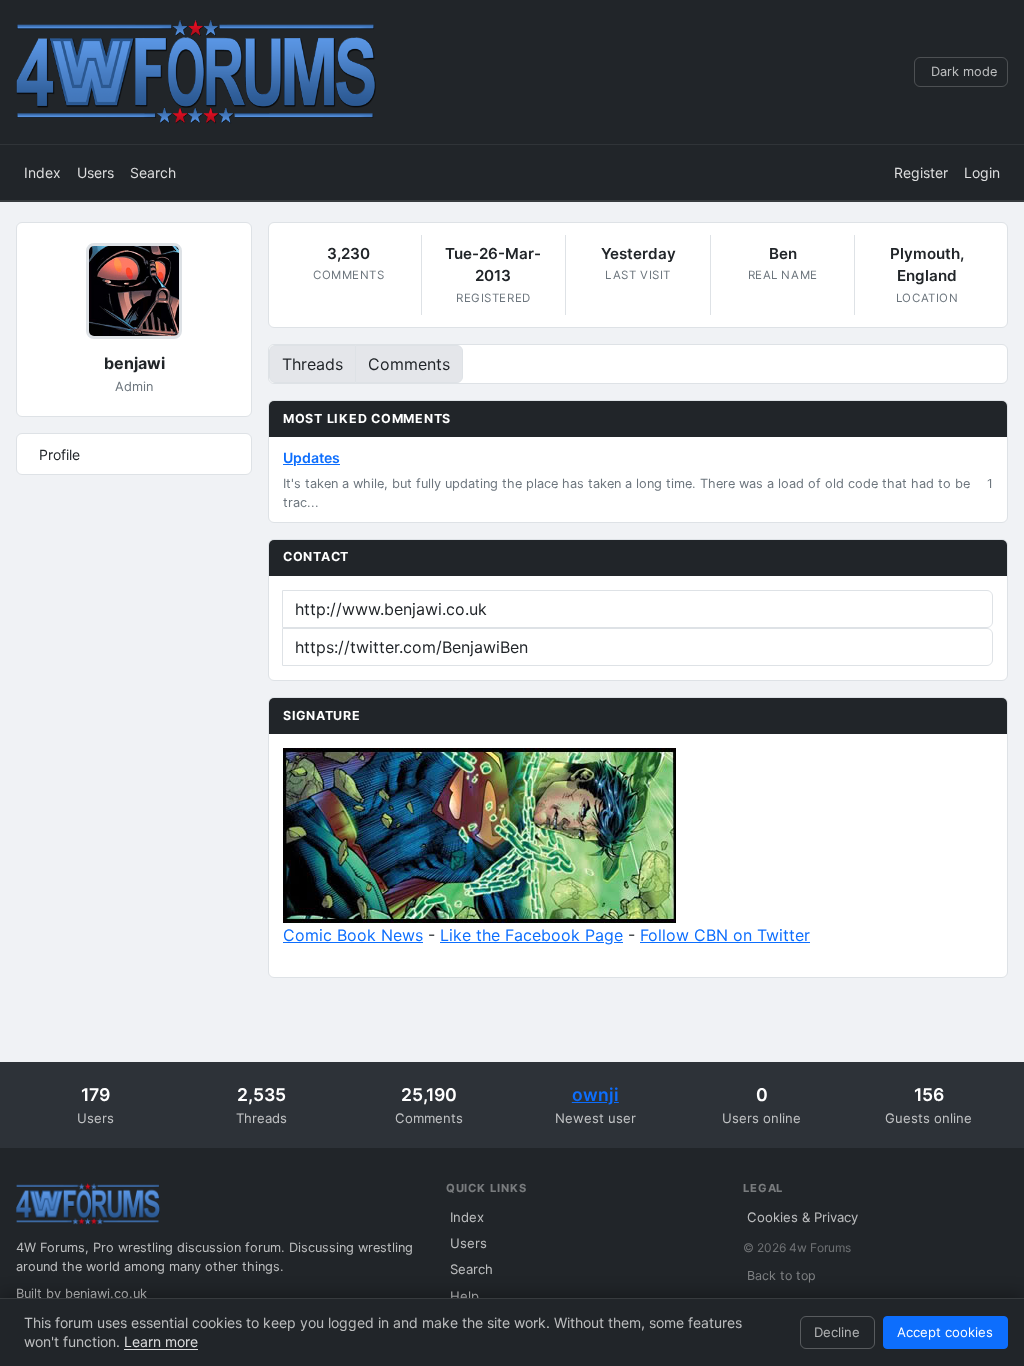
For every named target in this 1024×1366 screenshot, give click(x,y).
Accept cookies (945, 1332)
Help (464, 1296)
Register (921, 172)
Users (95, 172)
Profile (59, 454)
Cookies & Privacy (802, 1217)
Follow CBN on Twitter (725, 935)
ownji (595, 1094)
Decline (837, 1332)
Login (982, 172)
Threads (312, 364)
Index (42, 172)
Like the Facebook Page (531, 935)
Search (153, 172)
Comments (409, 364)
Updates (311, 457)
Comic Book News (353, 935)
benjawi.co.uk (106, 1293)
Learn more (161, 1341)
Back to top (781, 1275)
